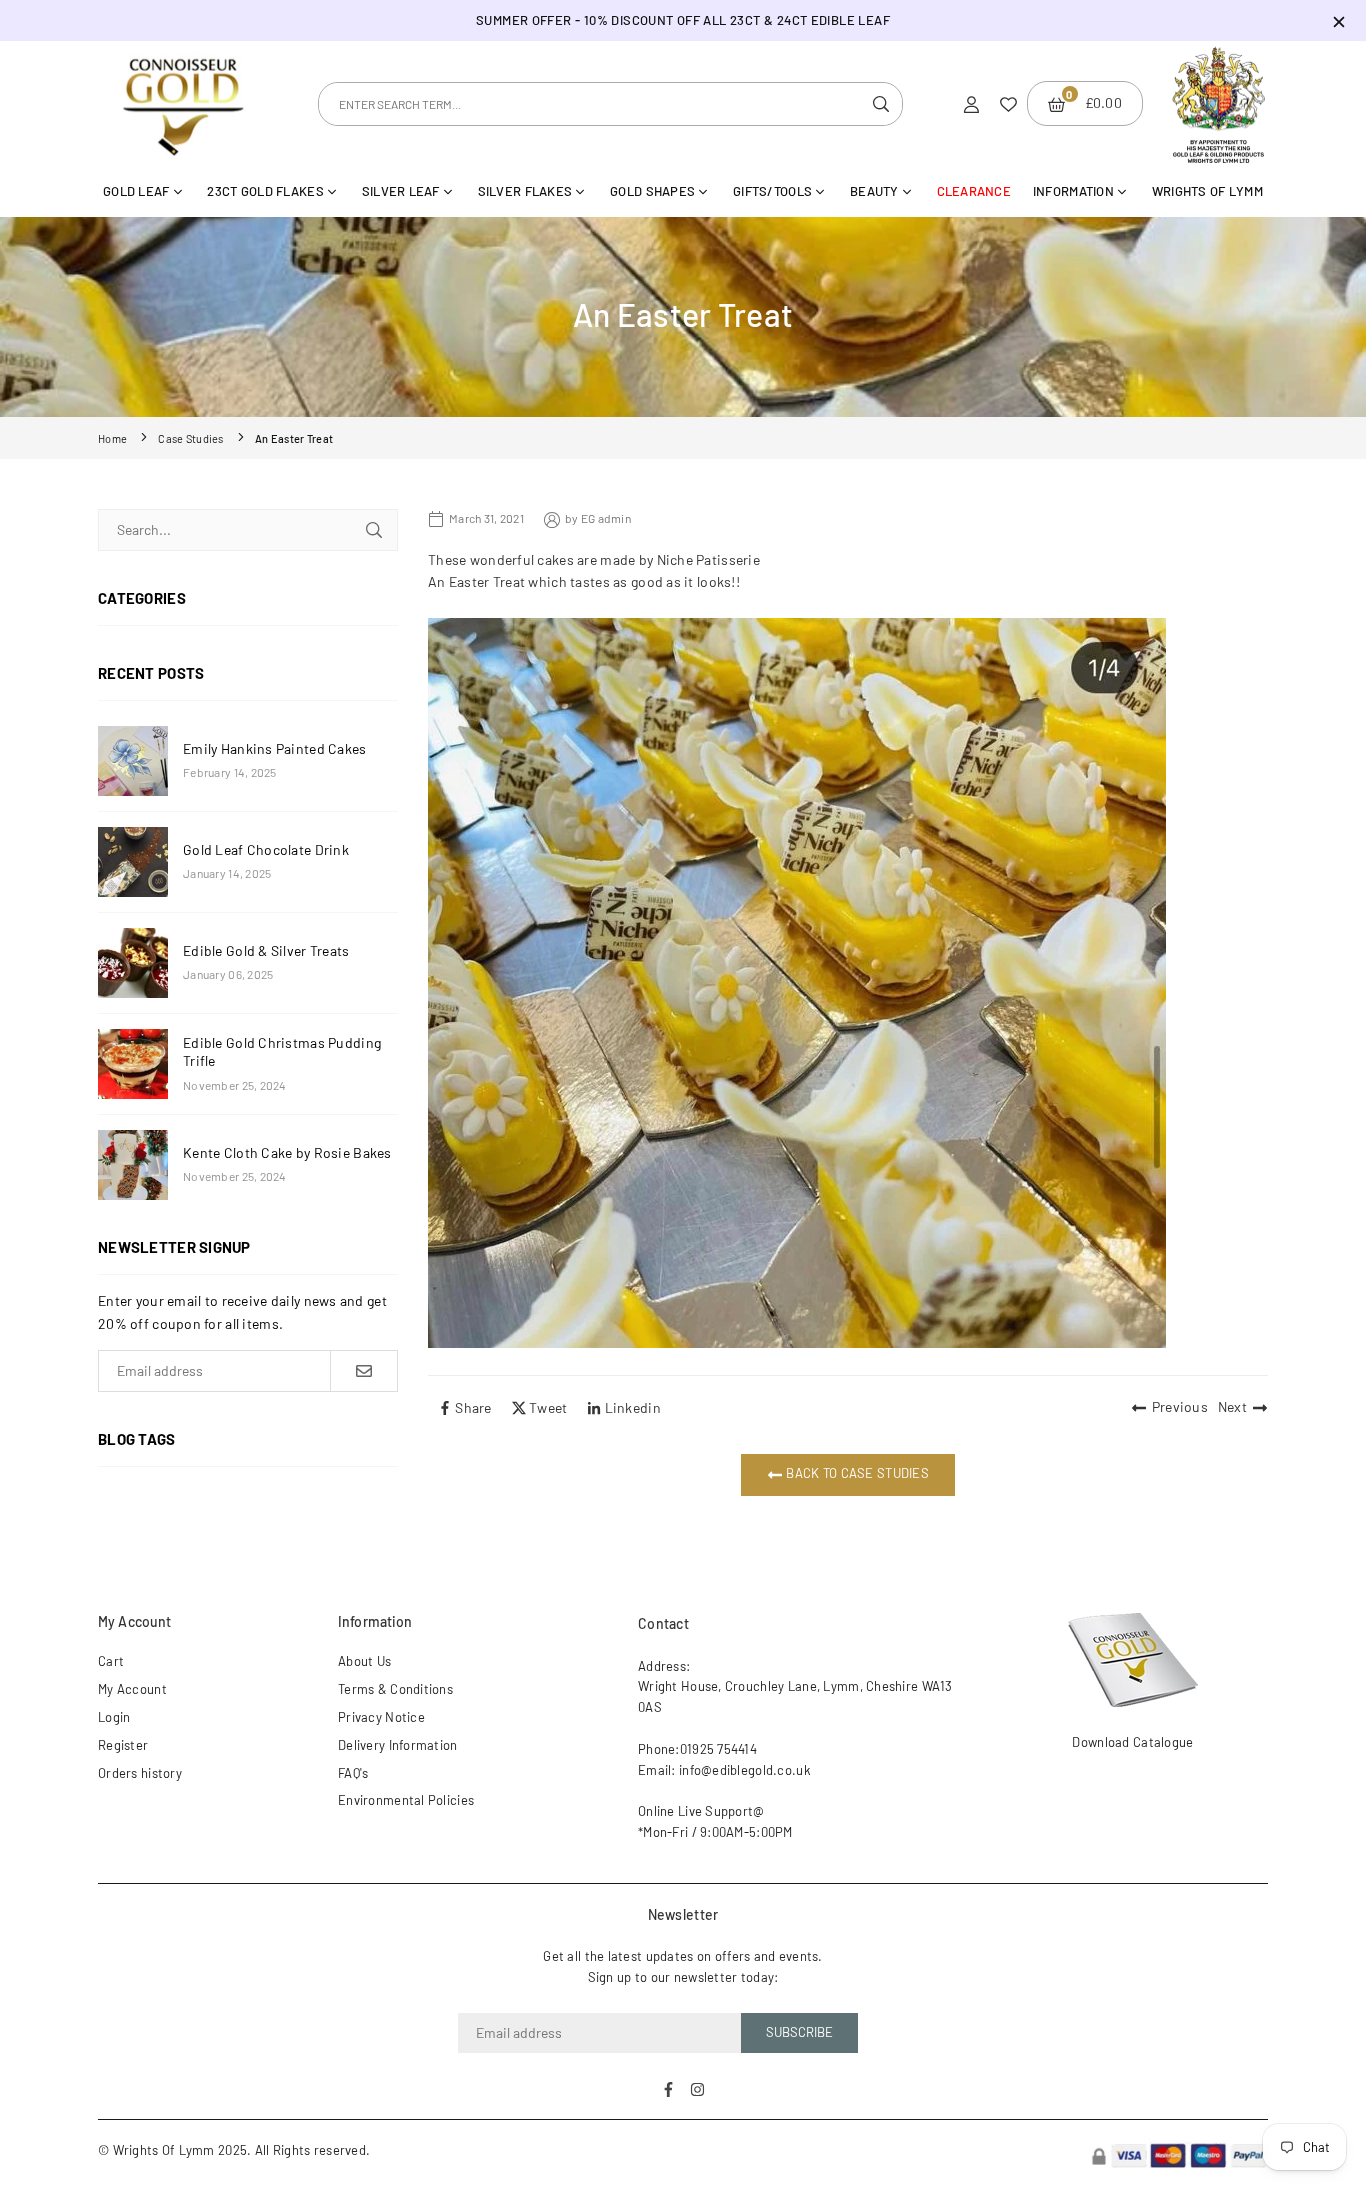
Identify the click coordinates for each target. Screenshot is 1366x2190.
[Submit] (374, 530)
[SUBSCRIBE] (363, 1371)
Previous (1180, 1406)
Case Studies (190, 438)
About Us (364, 1661)
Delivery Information (398, 1745)
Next (1232, 1406)
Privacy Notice (381, 1717)
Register (123, 1745)
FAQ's (353, 1773)
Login (114, 1717)
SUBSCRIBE (799, 2032)
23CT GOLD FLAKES (265, 191)
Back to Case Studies (856, 1474)
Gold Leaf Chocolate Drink (266, 849)
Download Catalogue (1132, 1742)
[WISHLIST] (1008, 103)
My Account (132, 1689)
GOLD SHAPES (652, 191)
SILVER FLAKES (525, 191)
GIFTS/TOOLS (772, 191)
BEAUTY (874, 191)
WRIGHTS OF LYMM (1207, 191)
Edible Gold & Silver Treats (266, 950)
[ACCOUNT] (971, 103)
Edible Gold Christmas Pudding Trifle (282, 1051)
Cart (111, 1661)
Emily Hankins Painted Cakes (275, 748)
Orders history (140, 1773)
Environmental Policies (406, 1800)
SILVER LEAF (401, 191)
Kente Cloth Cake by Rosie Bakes (287, 1152)
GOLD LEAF (136, 191)
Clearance (974, 191)
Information (1073, 191)
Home (112, 438)
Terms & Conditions (395, 1689)
